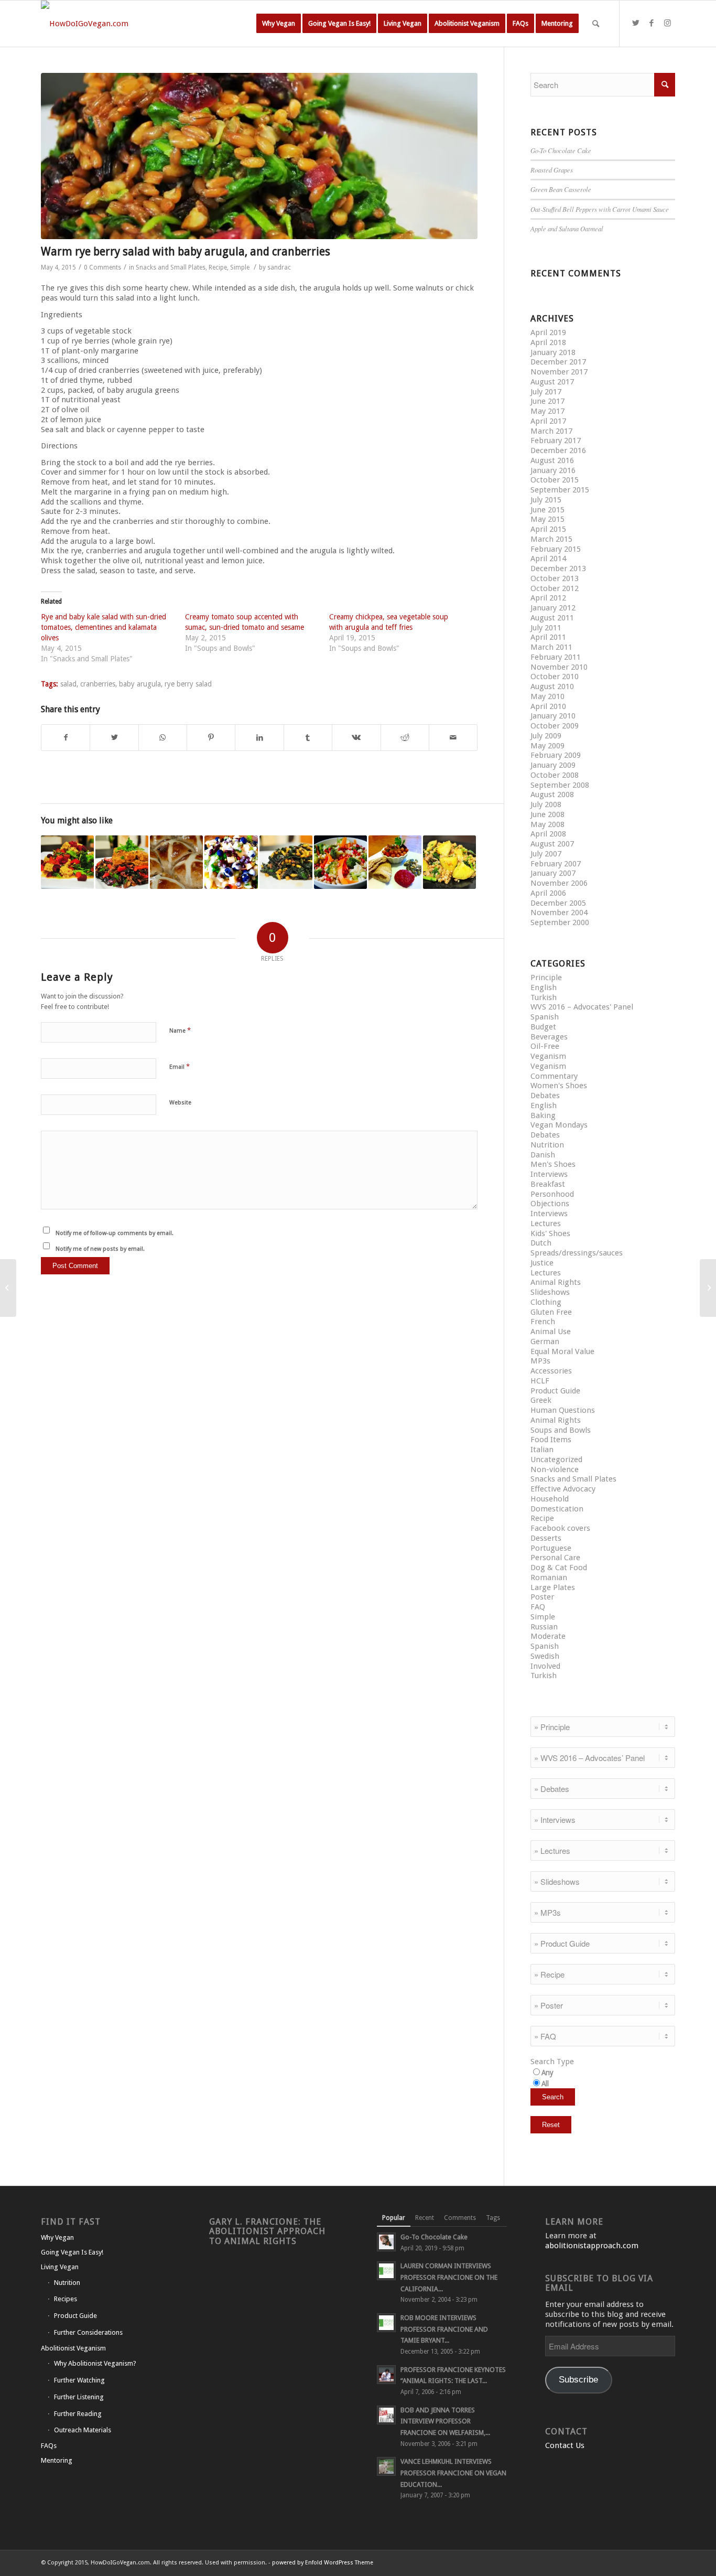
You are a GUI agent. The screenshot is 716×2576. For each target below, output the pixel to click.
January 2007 (553, 873)
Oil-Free (545, 1046)
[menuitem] (279, 24)
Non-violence (555, 1469)
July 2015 (546, 500)
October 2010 (555, 677)
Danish (543, 1155)
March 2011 (551, 647)
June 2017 (547, 401)
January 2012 (553, 608)
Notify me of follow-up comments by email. (115, 1233)
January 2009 (553, 765)
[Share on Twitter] (114, 738)
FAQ (538, 1607)
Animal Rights (556, 1282)
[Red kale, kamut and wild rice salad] (286, 862)
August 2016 (552, 460)
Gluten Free (551, 1312)
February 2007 (556, 864)
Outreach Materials (83, 2430)
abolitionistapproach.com (592, 2246)
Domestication (557, 1509)
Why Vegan (57, 2237)
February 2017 (556, 441)
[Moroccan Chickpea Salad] (395, 862)
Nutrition (547, 1145)
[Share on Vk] (356, 738)
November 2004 (559, 913)
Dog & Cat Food (559, 1568)
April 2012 (548, 598)
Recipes (66, 2299)
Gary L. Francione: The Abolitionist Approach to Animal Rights (267, 2231)
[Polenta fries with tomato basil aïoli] (8, 1288)
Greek (541, 1400)
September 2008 (560, 785)
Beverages (549, 1037)
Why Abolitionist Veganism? (95, 2363)
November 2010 (559, 667)
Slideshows (550, 1292)
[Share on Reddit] (405, 738)
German (545, 1341)
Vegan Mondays (559, 1125)
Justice (542, 1263)
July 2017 (546, 392)
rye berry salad (188, 684)
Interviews (549, 1174)
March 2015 (551, 539)
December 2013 (558, 568)
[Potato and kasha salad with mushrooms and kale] (449, 862)
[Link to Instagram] (667, 23)
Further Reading (78, 2414)
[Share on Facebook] (66, 738)
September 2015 (560, 490)
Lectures (546, 1223)
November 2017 (559, 372)
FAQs (49, 2446)
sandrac (279, 267)
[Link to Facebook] (652, 23)
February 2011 (556, 657)
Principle (546, 978)
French (543, 1322)
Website (180, 1103)
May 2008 (547, 824)
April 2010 (548, 706)
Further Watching (79, 2380)
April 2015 (548, 529)
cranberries (98, 684)
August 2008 (552, 795)
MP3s (540, 1361)
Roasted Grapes (552, 170)
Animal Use (551, 1332)
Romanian (549, 1577)
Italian (542, 1450)
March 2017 (551, 431)
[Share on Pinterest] (211, 738)
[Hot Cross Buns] (176, 862)
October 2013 (555, 578)
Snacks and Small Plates (171, 267)
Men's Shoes (553, 1164)
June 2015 (547, 510)
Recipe (218, 267)
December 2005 (558, 903)
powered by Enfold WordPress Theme (323, 2563)
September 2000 (560, 922)
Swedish (545, 1656)
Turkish (544, 997)
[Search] (596, 24)
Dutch (541, 1243)
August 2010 (552, 686)
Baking (543, 1115)
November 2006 (559, 883)
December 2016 (558, 450)
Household (550, 1499)
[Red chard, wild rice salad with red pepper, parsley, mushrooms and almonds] (122, 862)
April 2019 (548, 332)
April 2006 (548, 893)
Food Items (551, 1440)
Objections (550, 1204)
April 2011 (548, 637)
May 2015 (547, 519)
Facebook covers (560, 1528)
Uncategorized (556, 1459)
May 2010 (547, 696)
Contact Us (565, 2445)
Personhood (552, 1194)
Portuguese (551, 1548)
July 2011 (546, 628)
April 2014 (548, 559)
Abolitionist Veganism (73, 2348)
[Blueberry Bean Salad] (231, 862)
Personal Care (555, 1558)
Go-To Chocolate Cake (561, 150)
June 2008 (547, 814)
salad (68, 684)
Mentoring (57, 2460)
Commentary (554, 1076)
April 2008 (548, 834)
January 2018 (553, 352)
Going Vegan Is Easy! (72, 2252)
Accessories (551, 1371)
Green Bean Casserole (561, 189)
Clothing (546, 1302)
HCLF (540, 1381)
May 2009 (547, 746)
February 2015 (556, 549)
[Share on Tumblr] (308, 738)
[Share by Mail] (453, 738)
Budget (543, 1027)
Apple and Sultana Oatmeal (567, 228)
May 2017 (547, 411)
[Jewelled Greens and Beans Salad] (340, 862)
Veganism (548, 1056)
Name (180, 1030)
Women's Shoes (559, 1086)
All (545, 2084)
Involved (545, 1666)
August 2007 (552, 844)
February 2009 (556, 755)
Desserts (546, 1538)
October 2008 (555, 775)
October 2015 (555, 480)
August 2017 (552, 382)
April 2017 (548, 421)
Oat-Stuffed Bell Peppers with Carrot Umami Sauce (600, 209)
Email (180, 1066)
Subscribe (578, 2380)
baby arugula (140, 684)
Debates (545, 1096)
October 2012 (555, 588)
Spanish (545, 1017)
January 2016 (553, 470)
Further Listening (79, 2397)
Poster (542, 1597)
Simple (240, 267)
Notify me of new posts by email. (100, 1249)
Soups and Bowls (561, 1430)
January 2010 (553, 716)
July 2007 (546, 854)
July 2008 (546, 804)
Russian (544, 1627)
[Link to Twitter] (636, 23)
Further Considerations (88, 2332)
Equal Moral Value (562, 1351)
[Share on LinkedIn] (259, 738)
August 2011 (552, 618)
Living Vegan (60, 2267)
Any (547, 2073)
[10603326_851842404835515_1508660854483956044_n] (259, 156)
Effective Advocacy (563, 1489)
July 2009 (546, 736)
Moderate (548, 1636)
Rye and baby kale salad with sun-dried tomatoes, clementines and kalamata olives (104, 627)
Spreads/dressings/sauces (577, 1253)
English (544, 988)
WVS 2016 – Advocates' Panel (582, 1007)
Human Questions (563, 1410)
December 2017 (558, 362)
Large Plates (553, 1587)
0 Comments (102, 267)
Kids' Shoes (550, 1233)
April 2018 (548, 342)
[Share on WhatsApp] (163, 738)
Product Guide (555, 1391)
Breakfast (548, 1184)
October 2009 (555, 726)
